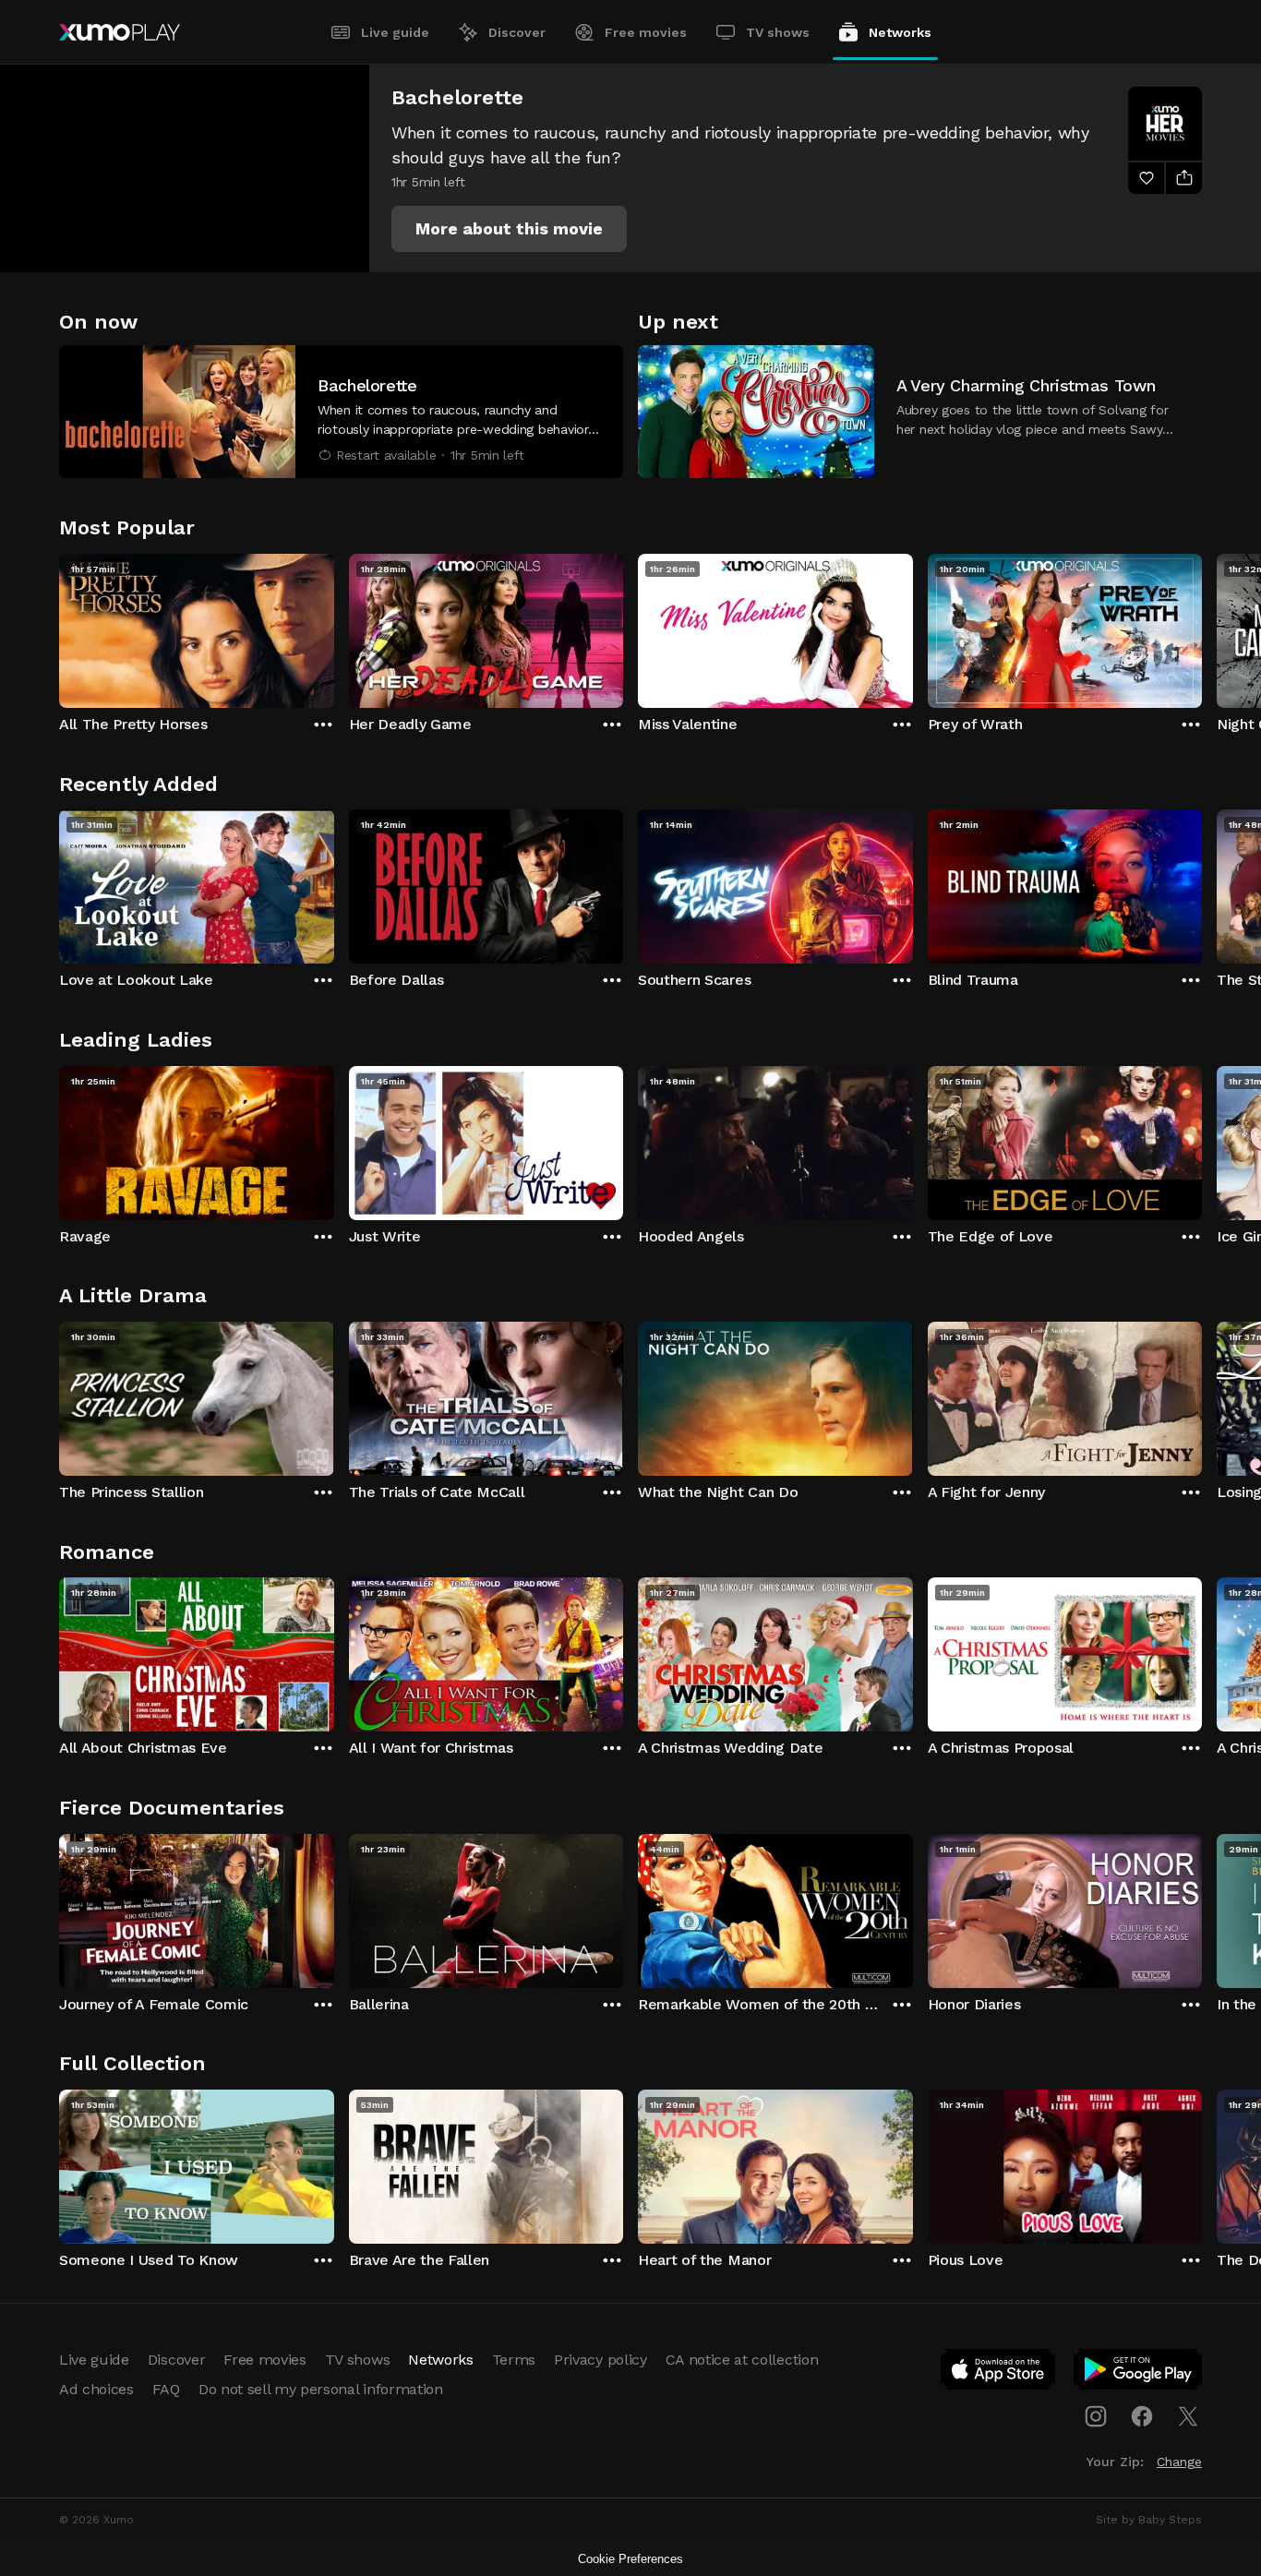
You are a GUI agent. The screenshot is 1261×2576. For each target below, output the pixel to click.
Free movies (646, 32)
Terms (514, 2360)
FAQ (166, 2389)
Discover (517, 32)
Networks (900, 32)
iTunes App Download (999, 2373)
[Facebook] (1142, 2416)
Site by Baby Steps (1149, 2520)
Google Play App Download (1139, 2373)
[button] (509, 229)
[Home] (120, 32)
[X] (1188, 2416)
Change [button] (1179, 2462)
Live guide (395, 32)
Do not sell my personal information (321, 2389)
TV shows (778, 32)
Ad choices (96, 2389)
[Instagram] (1096, 2416)
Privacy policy (600, 2360)
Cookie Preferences (630, 2559)
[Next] (1202, 627)
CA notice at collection (742, 2360)
